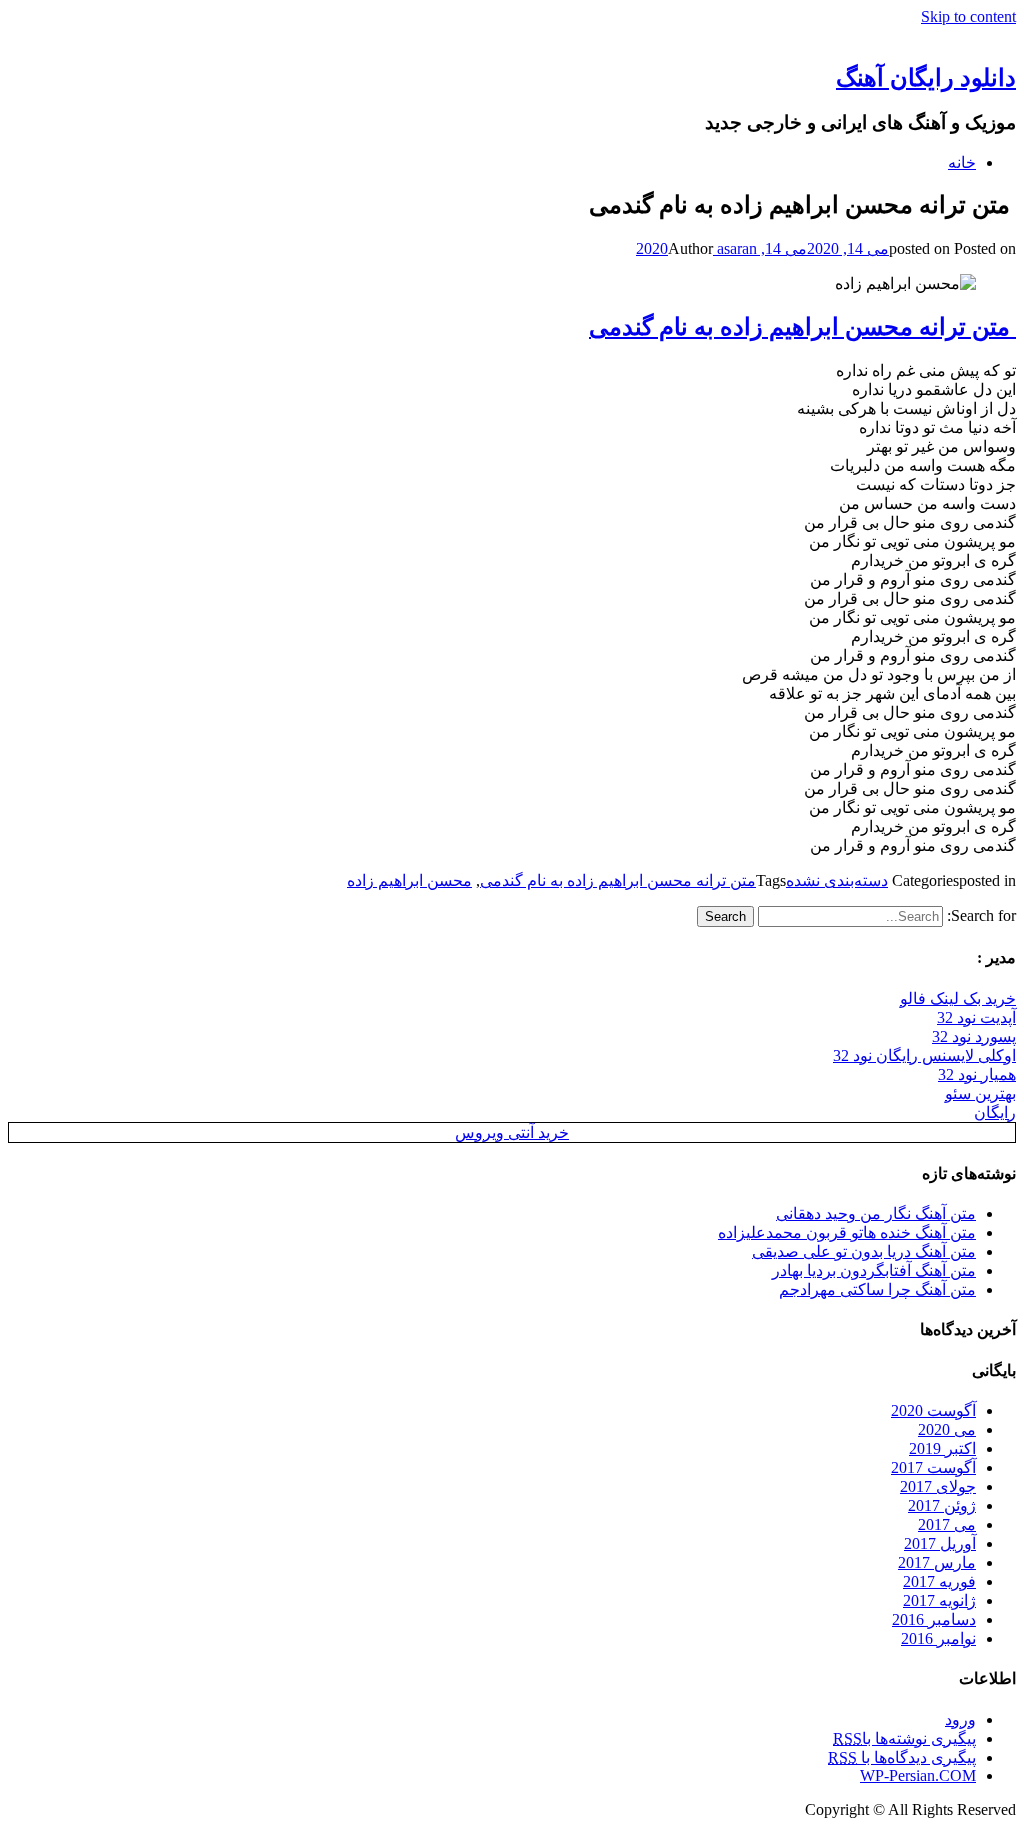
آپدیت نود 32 (976, 1017)
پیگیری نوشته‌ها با (904, 1738)
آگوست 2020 (933, 1410)
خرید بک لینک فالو (958, 998)
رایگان (995, 1112)
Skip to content (968, 16)
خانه (962, 162)
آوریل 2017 (940, 1543)
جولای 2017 (938, 1486)
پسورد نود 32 (974, 1036)
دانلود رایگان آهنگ (926, 78)
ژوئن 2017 (942, 1505)
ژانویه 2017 (939, 1600)
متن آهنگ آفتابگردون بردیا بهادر (874, 1270)
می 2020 (947, 1429)
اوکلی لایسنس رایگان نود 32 (924, 1055)
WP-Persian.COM (918, 1775)
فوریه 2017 (939, 1581)
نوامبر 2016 (938, 1638)
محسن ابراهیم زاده (409, 880)
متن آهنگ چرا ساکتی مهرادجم (877, 1289)
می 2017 (947, 1524)
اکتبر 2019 (942, 1448)
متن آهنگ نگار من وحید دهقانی (876, 1213)
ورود (960, 1719)
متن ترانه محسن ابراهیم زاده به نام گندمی (802, 327)
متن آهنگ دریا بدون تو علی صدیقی (864, 1251)
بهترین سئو (980, 1093)
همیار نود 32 (977, 1074)
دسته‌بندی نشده (837, 880)
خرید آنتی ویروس (512, 1132)
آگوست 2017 (933, 1467)
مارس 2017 (937, 1562)
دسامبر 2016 (934, 1619)
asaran (735, 248)
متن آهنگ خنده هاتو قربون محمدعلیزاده (847, 1232)
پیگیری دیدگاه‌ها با (902, 1757)
